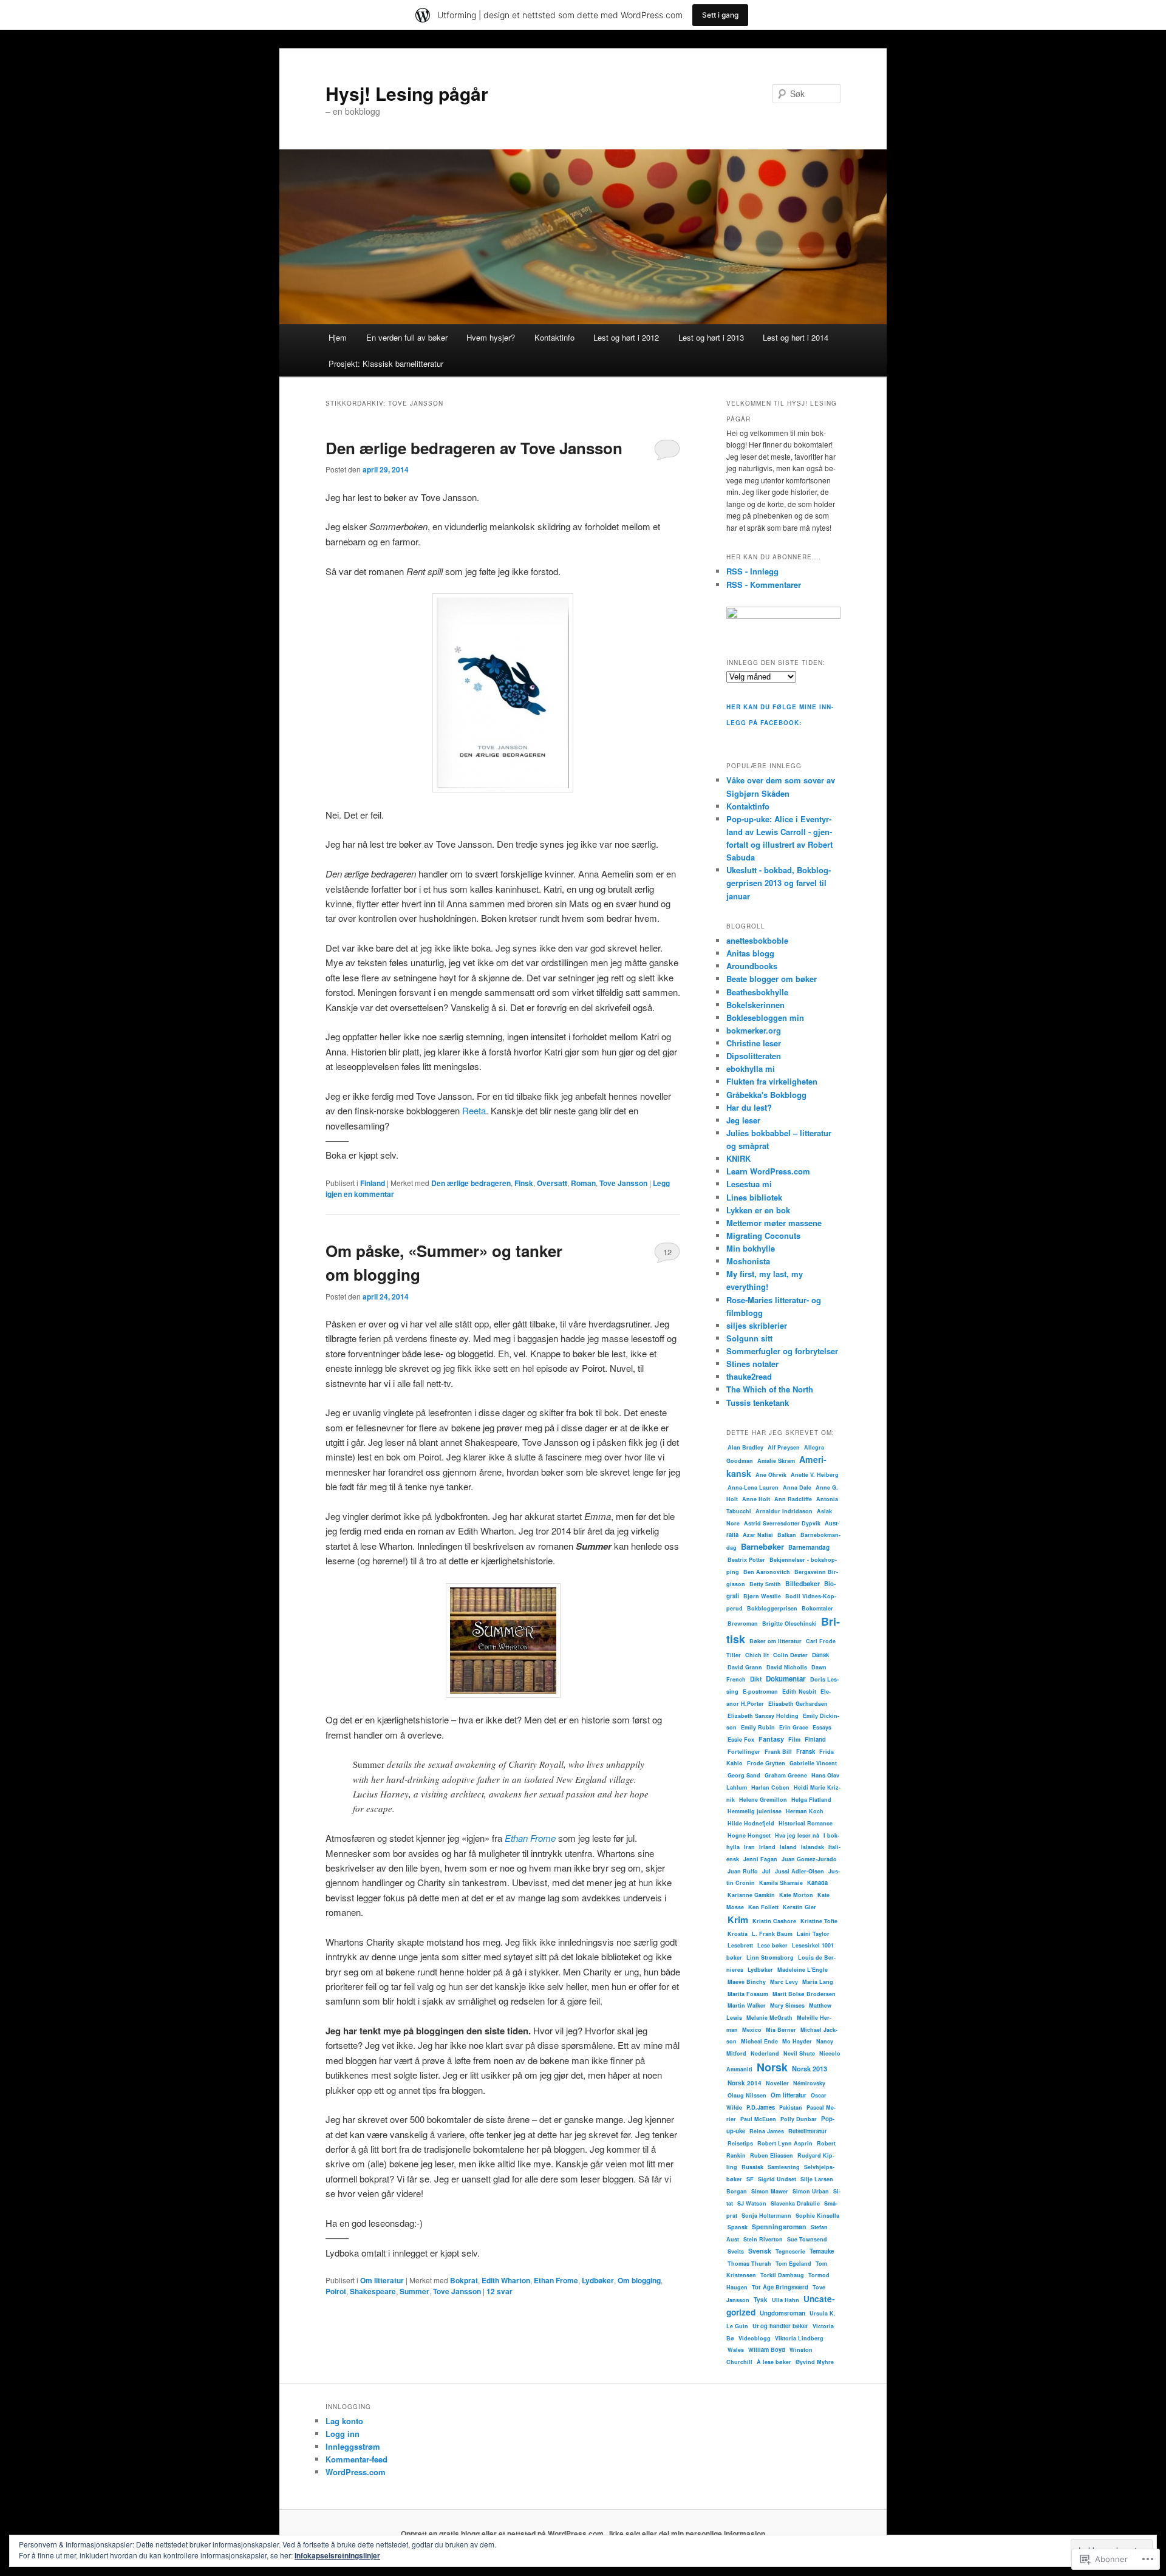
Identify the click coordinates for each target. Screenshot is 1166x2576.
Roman (583, 1183)
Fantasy (771, 1739)
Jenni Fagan (760, 1859)
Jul (766, 1871)
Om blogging (639, 2280)
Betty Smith (765, 1584)
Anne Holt (756, 1499)
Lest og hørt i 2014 (796, 337)
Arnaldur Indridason (784, 1511)
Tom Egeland (793, 2264)
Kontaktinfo (554, 337)
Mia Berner (781, 2030)
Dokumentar (786, 1679)
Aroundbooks (752, 966)
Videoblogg (755, 2338)
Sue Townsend (807, 2239)
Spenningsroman (779, 2227)
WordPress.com (356, 2472)
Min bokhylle (751, 1248)
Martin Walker (747, 2005)
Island (788, 1847)
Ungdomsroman (782, 2313)
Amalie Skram (776, 1461)
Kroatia (738, 1934)
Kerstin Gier (799, 1907)
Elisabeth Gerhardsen (798, 1704)
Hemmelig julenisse (755, 1811)
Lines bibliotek (754, 1197)
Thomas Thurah (749, 2264)
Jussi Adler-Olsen (799, 1871)
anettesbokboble (757, 940)
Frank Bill (778, 1752)
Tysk (761, 2300)
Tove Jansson (623, 1183)
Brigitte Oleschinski (789, 1624)
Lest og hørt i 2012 (626, 337)
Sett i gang (720, 15)
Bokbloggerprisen (772, 1608)
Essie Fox (741, 1739)
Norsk (772, 2067)
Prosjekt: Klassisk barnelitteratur (386, 363)
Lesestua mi (749, 1184)
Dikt (756, 1679)
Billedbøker (803, 1583)
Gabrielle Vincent (813, 1763)
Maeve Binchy (747, 1982)
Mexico (752, 2030)
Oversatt (552, 1183)
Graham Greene (786, 1775)
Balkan (787, 1535)
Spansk (738, 2227)
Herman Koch (805, 1811)
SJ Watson (752, 2203)
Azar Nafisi (758, 1535)
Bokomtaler (817, 1608)
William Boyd (767, 2349)
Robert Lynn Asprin (785, 2143)
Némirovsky (809, 2083)
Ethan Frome (556, 2280)
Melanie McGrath (769, 2018)
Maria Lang (818, 1982)
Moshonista (748, 1261)
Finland (373, 1183)
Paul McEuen (758, 2119)
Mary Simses (787, 2005)
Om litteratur (382, 2280)
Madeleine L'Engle (803, 1970)
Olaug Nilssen (747, 2095)
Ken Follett (763, 1907)
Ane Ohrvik (771, 1475)
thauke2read (749, 1376)
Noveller (777, 2083)
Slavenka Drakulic (795, 2203)
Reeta (474, 1110)
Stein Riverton (763, 2239)
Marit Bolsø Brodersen (804, 1994)
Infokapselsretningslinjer (337, 2555)
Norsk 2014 (745, 2083)
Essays (822, 1727)
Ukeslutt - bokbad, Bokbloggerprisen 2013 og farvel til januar (779, 883)
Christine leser (754, 1043)
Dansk (820, 1655)
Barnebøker (762, 1546)
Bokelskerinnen (755, 1005)
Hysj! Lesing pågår (407, 93)
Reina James (767, 2131)
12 (667, 1252)
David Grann (745, 1667)
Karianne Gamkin (751, 1895)
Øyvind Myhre (815, 2362)
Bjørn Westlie (762, 1596)
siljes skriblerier (757, 1325)
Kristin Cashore (774, 1921)
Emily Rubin (758, 1727)
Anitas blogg (750, 953)
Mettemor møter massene (774, 1223)
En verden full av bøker (407, 337)
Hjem (338, 337)
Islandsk (813, 1847)
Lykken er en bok (758, 1210)
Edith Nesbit (799, 1692)
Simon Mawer (770, 2191)
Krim (738, 1920)
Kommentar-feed (356, 2459)
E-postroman (760, 1692)
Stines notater (752, 1364)
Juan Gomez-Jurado (809, 1859)
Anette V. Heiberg (815, 1475)
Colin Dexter (790, 1655)
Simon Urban (811, 2191)
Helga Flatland (811, 1800)
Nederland (765, 2053)
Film (794, 1739)
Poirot (336, 2291)
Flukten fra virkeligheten (772, 1081)
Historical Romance (806, 1823)
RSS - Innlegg (752, 571)
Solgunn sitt (749, 1338)
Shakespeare (373, 2291)
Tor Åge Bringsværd (780, 2287)
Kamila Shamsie (781, 1883)
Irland (767, 1847)
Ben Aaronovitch (767, 1572)
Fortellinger (744, 1752)
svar (499, 2291)
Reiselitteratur (808, 2131)
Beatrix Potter (746, 1560)
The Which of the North (770, 1389)
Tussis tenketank (758, 1402)
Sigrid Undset (777, 2179)
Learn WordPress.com (768, 1171)
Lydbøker (598, 2280)
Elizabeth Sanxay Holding (763, 1716)
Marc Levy (784, 1982)
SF (750, 2179)
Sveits (736, 2251)
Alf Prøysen (784, 1447)
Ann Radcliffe (793, 1499)
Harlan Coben (770, 1787)
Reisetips (740, 2143)
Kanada (817, 1883)
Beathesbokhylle (757, 992)
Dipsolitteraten (754, 1056)
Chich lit (757, 1655)
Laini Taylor (813, 1934)
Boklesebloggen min (765, 1017)
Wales (736, 2350)
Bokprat (464, 2280)
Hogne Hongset (749, 1835)
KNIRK (738, 1158)
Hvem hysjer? (491, 337)
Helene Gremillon (763, 1800)
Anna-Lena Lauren (753, 1487)
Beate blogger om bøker (772, 979)
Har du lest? (749, 1107)
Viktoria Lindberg (799, 2338)
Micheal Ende (759, 2041)
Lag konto (344, 2421)
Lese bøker (772, 1945)
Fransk (806, 1751)
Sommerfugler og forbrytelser (782, 1351)
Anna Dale (797, 1487)
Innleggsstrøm (353, 2446)
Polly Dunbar (799, 2119)
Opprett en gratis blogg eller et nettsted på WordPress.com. (503, 2533)
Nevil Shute (799, 2053)
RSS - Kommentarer (764, 584)
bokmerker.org (754, 1030)
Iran (749, 1847)
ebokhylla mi (751, 1068)
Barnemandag (809, 1547)
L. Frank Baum (772, 1934)
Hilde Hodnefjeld (751, 1823)
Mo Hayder (797, 2041)
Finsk (524, 1183)
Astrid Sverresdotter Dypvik (782, 1523)
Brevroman (743, 1624)
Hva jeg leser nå (797, 1835)
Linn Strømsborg (770, 1958)
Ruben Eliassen (772, 2155)
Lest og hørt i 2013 (711, 337)
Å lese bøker (774, 2362)
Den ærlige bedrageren (471, 1183)
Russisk (752, 2167)
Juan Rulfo (743, 1871)
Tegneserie (790, 2251)
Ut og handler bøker (780, 2326)
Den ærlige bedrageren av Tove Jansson (474, 448)
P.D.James (761, 2107)
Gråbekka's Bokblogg (766, 1095)
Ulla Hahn (786, 2300)
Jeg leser (743, 1120)
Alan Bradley (745, 1447)
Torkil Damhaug (782, 2275)
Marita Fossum (748, 1994)
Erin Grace (794, 1727)
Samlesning (784, 2167)
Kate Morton (796, 1895)
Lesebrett (740, 1945)
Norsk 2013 (810, 2068)
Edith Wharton (506, 2280)
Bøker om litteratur (776, 1641)
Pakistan (791, 2107)
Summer (414, 2291)
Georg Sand (744, 1775)
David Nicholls (787, 1667)
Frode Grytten (766, 1763)
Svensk (760, 2251)
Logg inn (343, 2434)
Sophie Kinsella (817, 2216)
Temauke (822, 2251)
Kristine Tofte (819, 1921)
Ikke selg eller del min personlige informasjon (687, 2533)
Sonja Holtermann (766, 2216)
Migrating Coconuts (763, 1235)
